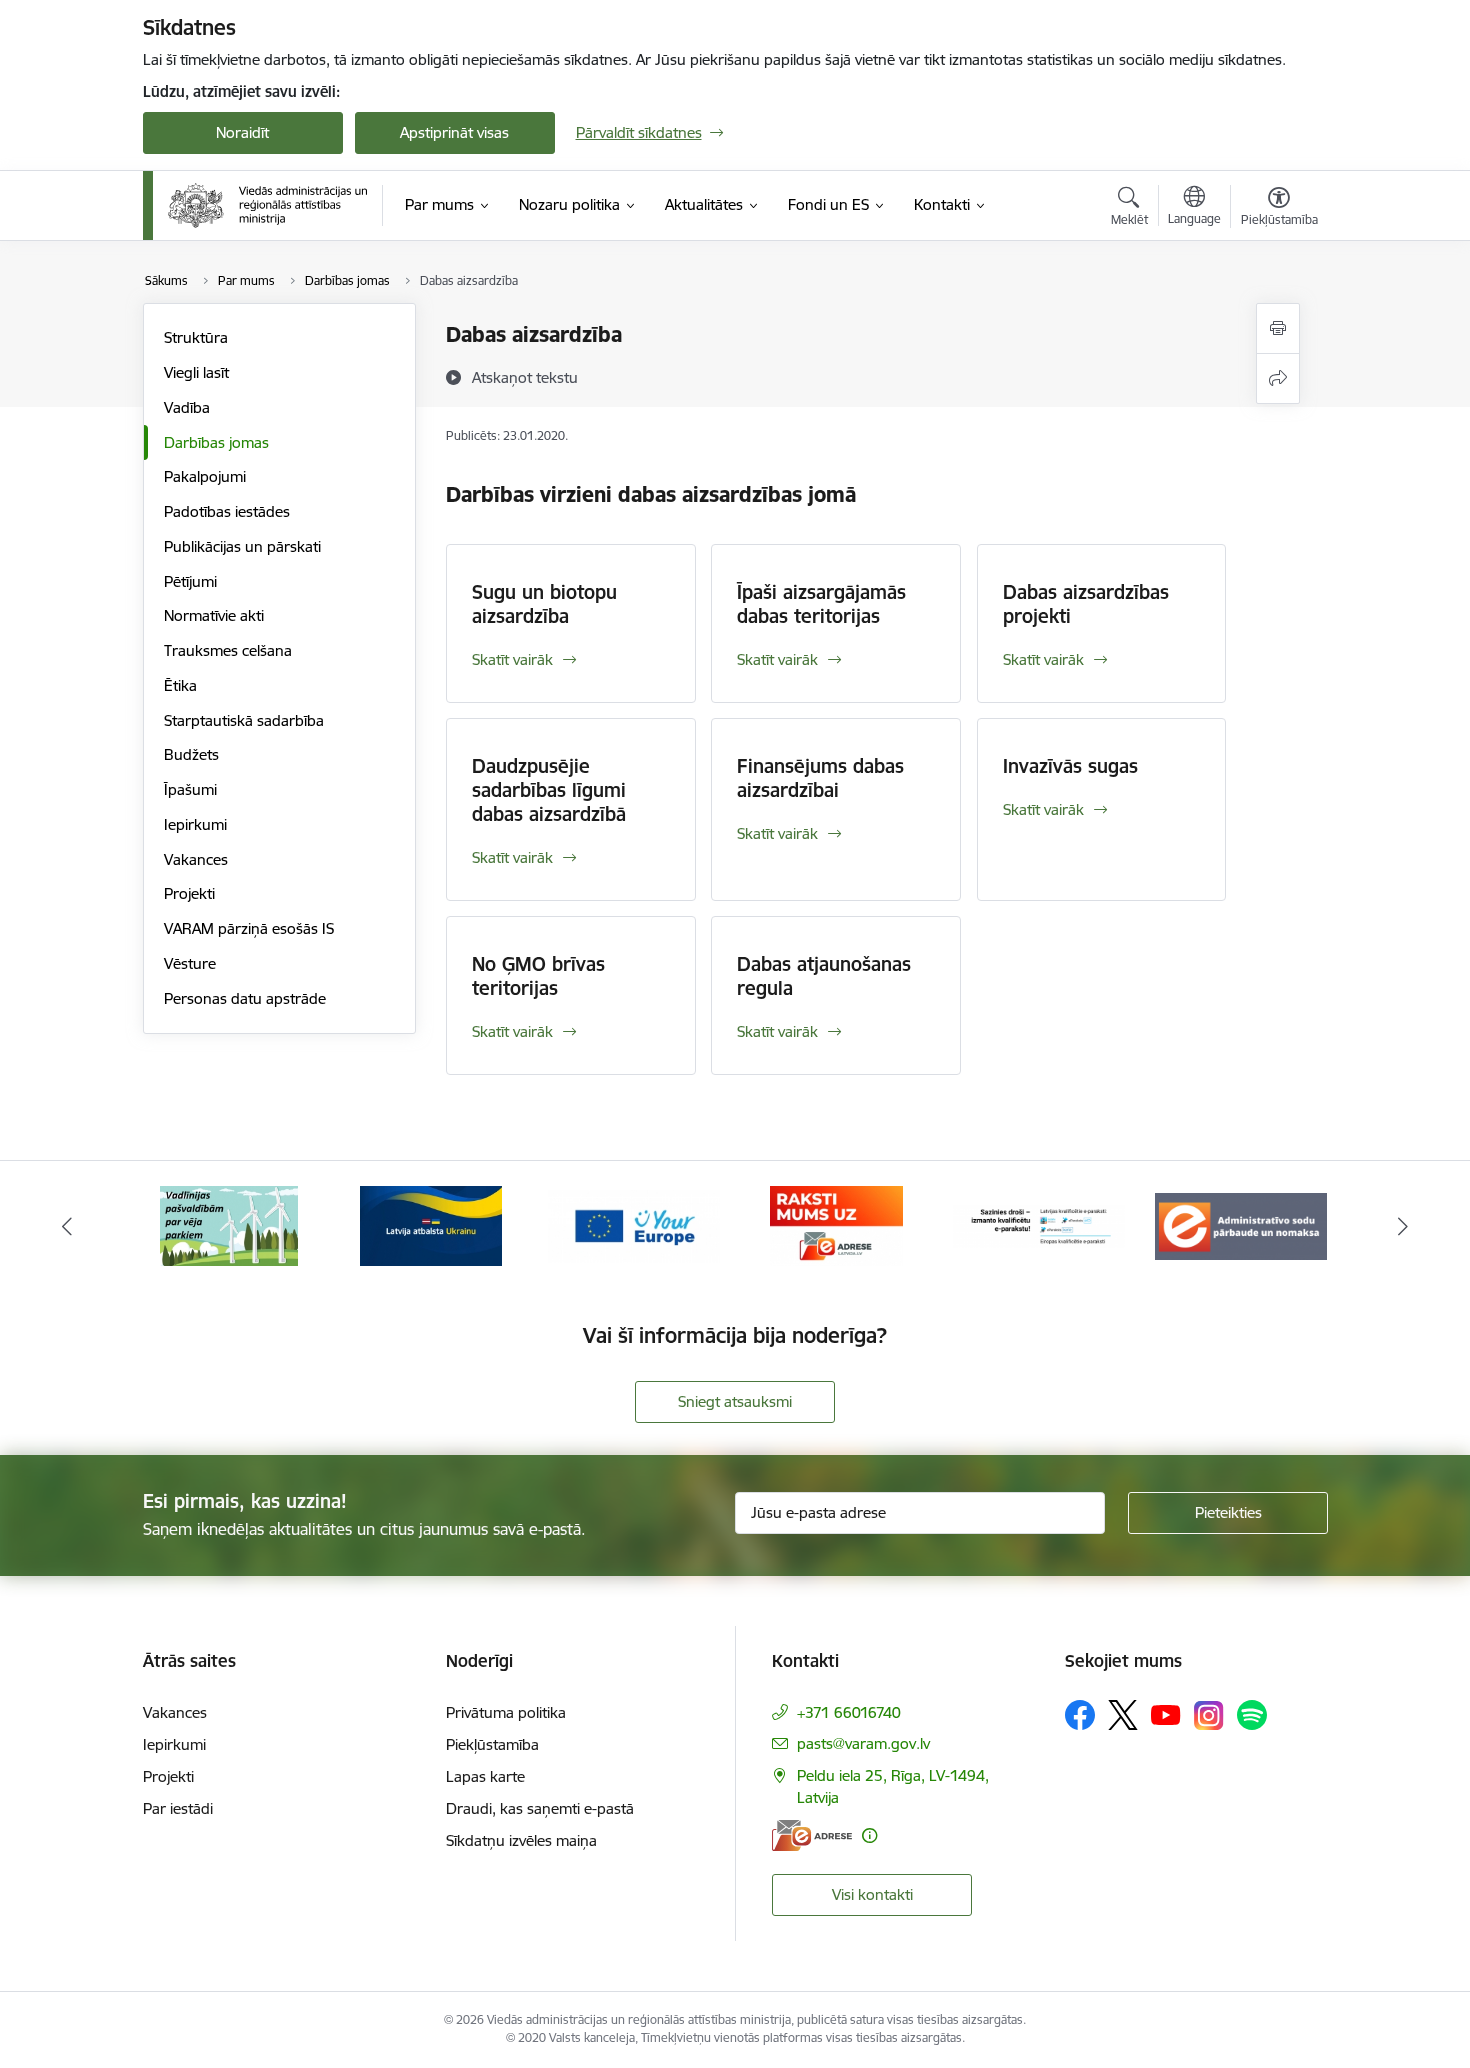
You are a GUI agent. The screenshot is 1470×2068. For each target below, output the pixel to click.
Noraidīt (242, 132)
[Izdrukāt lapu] (1278, 328)
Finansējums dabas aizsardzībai (820, 778)
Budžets (191, 754)
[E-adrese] (812, 1835)
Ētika (180, 685)
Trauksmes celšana (228, 650)
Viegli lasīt (196, 372)
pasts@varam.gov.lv (863, 1743)
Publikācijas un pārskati (242, 546)
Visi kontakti (872, 1894)
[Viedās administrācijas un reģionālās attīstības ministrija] (268, 205)
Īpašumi (190, 789)
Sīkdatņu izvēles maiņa (521, 1840)
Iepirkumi (195, 824)
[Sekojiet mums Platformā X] (1123, 1715)
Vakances (196, 859)
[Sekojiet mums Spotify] (1252, 1715)
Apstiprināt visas (454, 132)
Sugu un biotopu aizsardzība (544, 604)
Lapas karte (485, 1776)
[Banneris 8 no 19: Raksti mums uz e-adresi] (836, 1224)
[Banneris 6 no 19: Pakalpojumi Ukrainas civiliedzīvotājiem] (431, 1224)
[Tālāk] (1404, 1226)
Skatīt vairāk (512, 659)
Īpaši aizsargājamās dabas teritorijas (821, 604)
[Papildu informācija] (869, 1835)
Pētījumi (190, 581)
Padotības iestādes (227, 511)
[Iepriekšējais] (67, 1226)
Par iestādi (178, 1808)
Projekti (189, 893)
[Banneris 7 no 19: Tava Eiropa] (634, 1224)
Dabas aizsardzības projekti (1086, 604)
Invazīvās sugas (1070, 766)
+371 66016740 (849, 1712)
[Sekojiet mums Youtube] (1166, 1714)
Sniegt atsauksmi (735, 1401)
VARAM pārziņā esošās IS (249, 928)
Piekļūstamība (492, 1744)
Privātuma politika (506, 1712)
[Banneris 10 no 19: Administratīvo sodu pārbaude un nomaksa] (1241, 1224)
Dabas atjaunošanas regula (824, 976)
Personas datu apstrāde (245, 998)
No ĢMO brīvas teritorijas (538, 976)
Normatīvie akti (214, 615)
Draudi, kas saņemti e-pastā (540, 1808)
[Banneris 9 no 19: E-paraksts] (1039, 1224)
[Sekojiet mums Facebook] (1080, 1715)
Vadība (187, 407)
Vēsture (190, 963)
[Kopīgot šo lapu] (1278, 378)
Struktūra (196, 337)
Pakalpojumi (205, 476)
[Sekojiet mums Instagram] (1209, 1715)
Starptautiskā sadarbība (244, 720)
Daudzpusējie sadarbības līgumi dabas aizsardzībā (549, 790)
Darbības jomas (216, 442)
